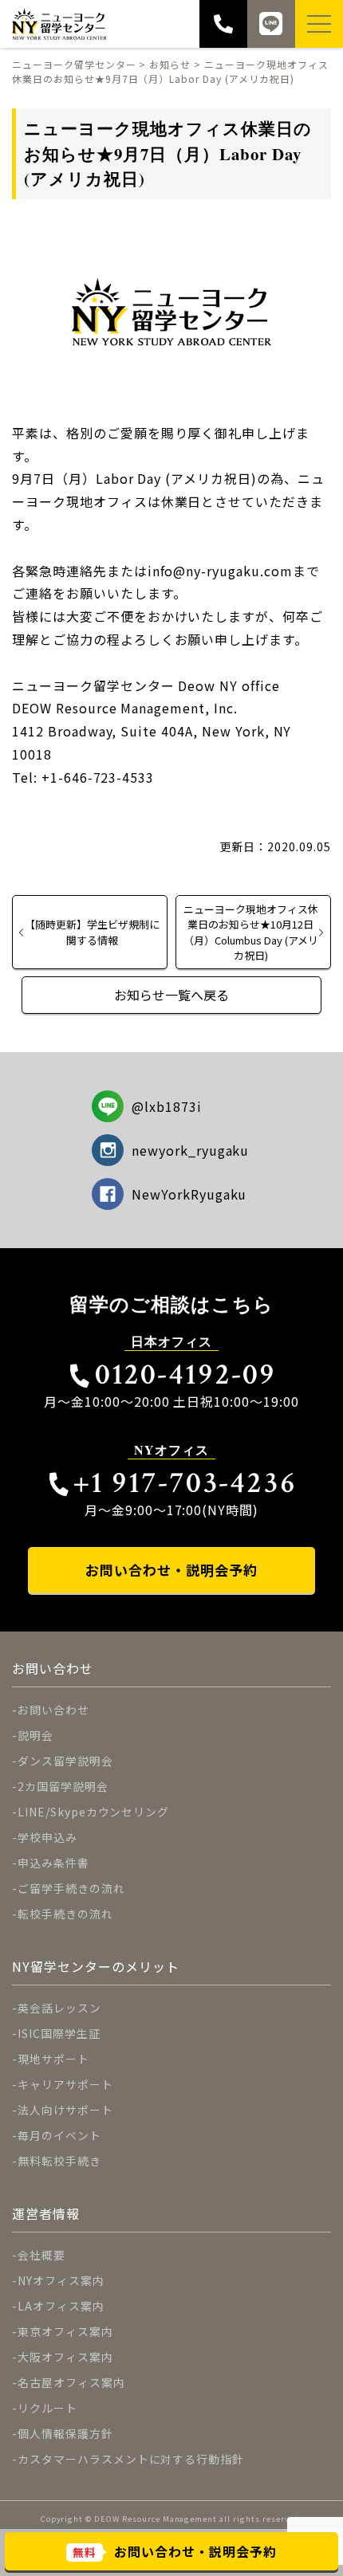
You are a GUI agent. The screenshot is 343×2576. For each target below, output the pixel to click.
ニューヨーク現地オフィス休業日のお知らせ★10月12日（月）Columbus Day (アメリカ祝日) (251, 932)
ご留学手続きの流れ (71, 1888)
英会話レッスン (59, 2008)
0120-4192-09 (185, 1374)
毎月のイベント (59, 2135)
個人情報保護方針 (65, 2433)
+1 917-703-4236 (185, 1483)
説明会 (35, 1735)
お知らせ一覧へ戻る (171, 995)
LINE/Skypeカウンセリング (93, 1812)
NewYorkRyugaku (189, 1194)
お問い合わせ (53, 1710)
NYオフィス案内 (61, 2280)
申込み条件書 (53, 1863)
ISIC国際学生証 (59, 2033)
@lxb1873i (167, 1106)
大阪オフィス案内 (65, 2357)
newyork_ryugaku (190, 1150)
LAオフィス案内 (61, 2306)
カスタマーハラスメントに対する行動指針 (131, 2459)
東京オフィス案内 (65, 2331)
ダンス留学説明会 (65, 1761)
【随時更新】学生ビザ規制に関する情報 (92, 932)
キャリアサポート (65, 2084)
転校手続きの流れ (65, 1914)
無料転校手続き (59, 2161)
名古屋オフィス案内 (71, 2382)
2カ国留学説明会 (63, 1786)
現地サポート (53, 2059)
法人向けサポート (65, 2110)
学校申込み (47, 1837)
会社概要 (41, 2255)
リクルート (47, 2408)
